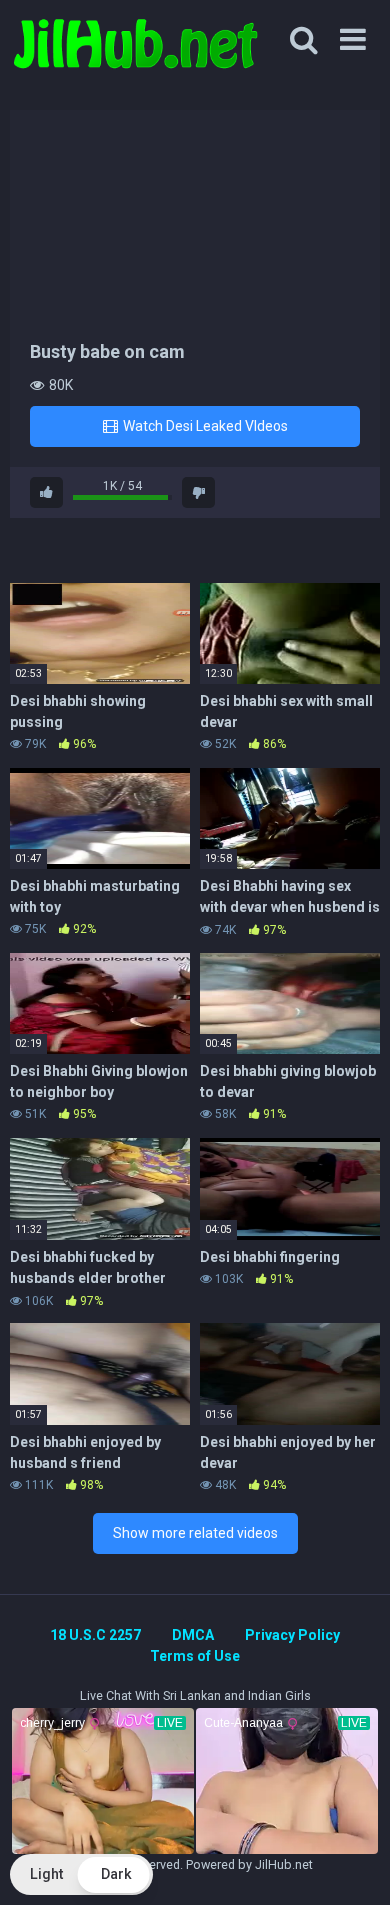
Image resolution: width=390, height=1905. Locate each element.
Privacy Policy (292, 1635)
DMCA (193, 1635)
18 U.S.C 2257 (95, 1635)
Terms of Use (195, 1656)
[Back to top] (353, 1864)
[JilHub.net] (135, 52)
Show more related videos (195, 1533)
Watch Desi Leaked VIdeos (204, 426)
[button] (81, 1874)
